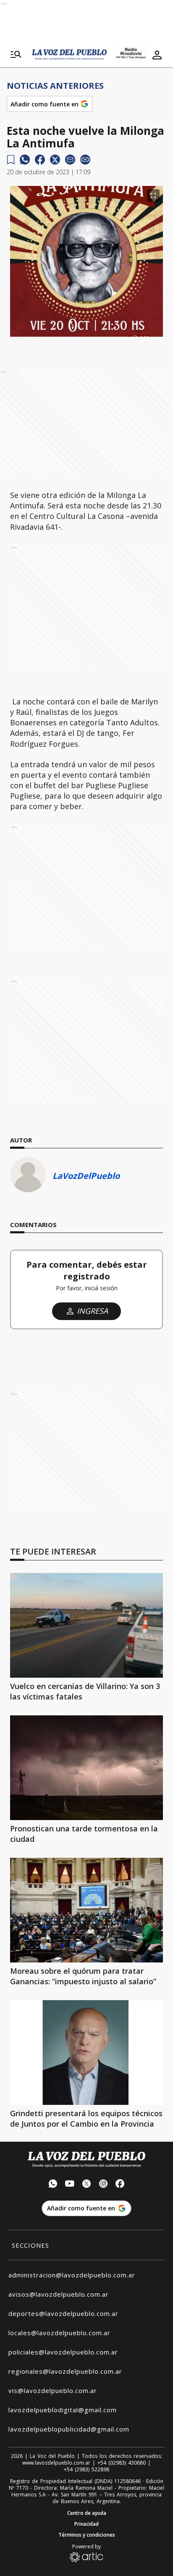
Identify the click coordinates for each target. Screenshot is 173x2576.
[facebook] (40, 160)
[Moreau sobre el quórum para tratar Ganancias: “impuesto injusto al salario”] (86, 1910)
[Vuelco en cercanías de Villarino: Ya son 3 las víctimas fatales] (86, 1625)
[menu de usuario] (157, 55)
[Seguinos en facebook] (120, 2185)
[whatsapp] (25, 160)
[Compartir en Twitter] (55, 160)
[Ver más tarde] (11, 160)
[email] (70, 160)
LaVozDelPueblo (86, 1176)
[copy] (85, 160)
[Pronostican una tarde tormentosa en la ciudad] (86, 1768)
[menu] (16, 55)
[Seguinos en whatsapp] (53, 2185)
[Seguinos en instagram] (103, 2185)
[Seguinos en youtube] (70, 2185)
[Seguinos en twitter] (86, 2185)
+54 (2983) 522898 (86, 2470)
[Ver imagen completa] (153, 196)
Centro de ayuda (87, 2513)
